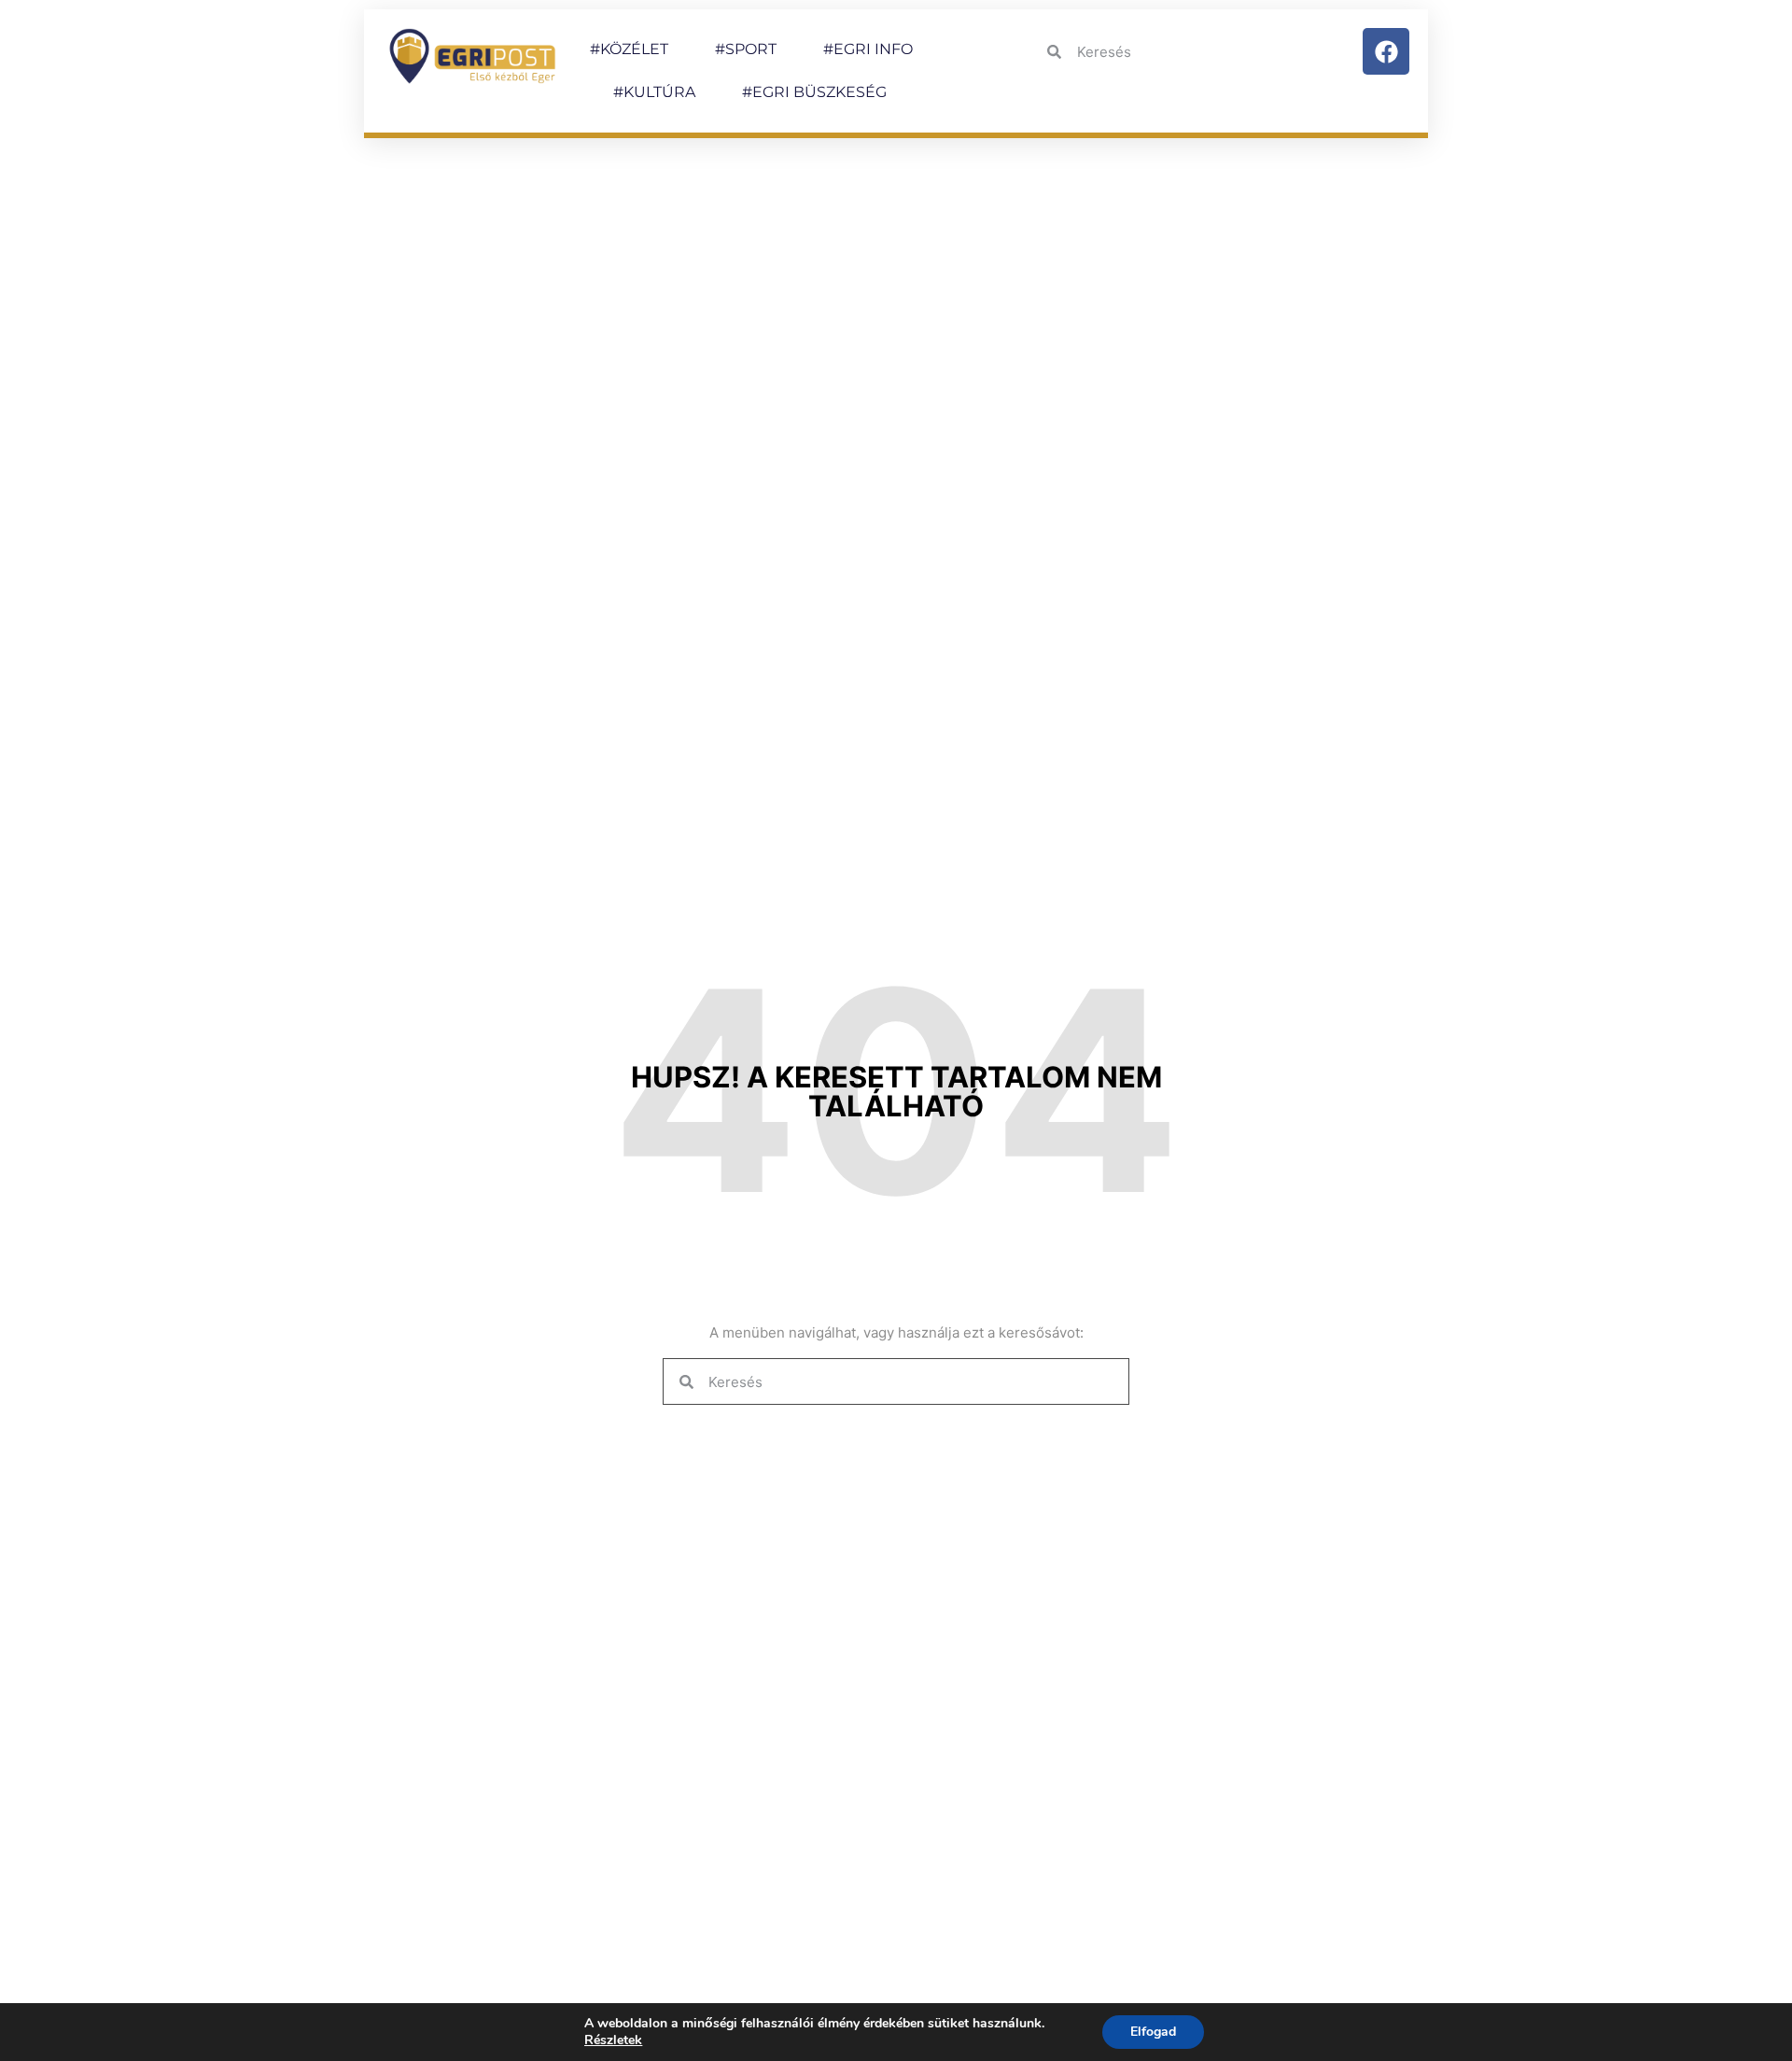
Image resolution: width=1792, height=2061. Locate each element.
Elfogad (1153, 2032)
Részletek (613, 2040)
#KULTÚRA (654, 92)
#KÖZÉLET (629, 49)
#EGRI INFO (868, 49)
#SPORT (746, 49)
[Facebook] (1386, 51)
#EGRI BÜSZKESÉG (814, 92)
